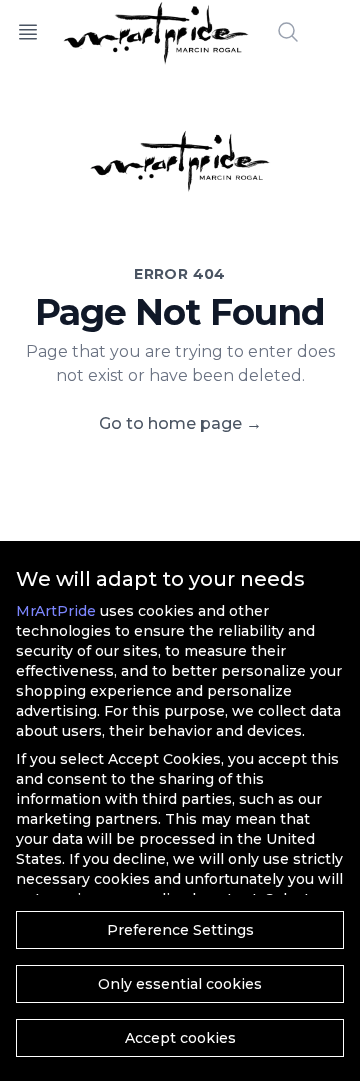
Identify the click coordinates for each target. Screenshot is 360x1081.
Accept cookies (180, 1038)
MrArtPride (56, 611)
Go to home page (180, 423)
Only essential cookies (180, 984)
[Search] (288, 32)
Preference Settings (180, 930)
